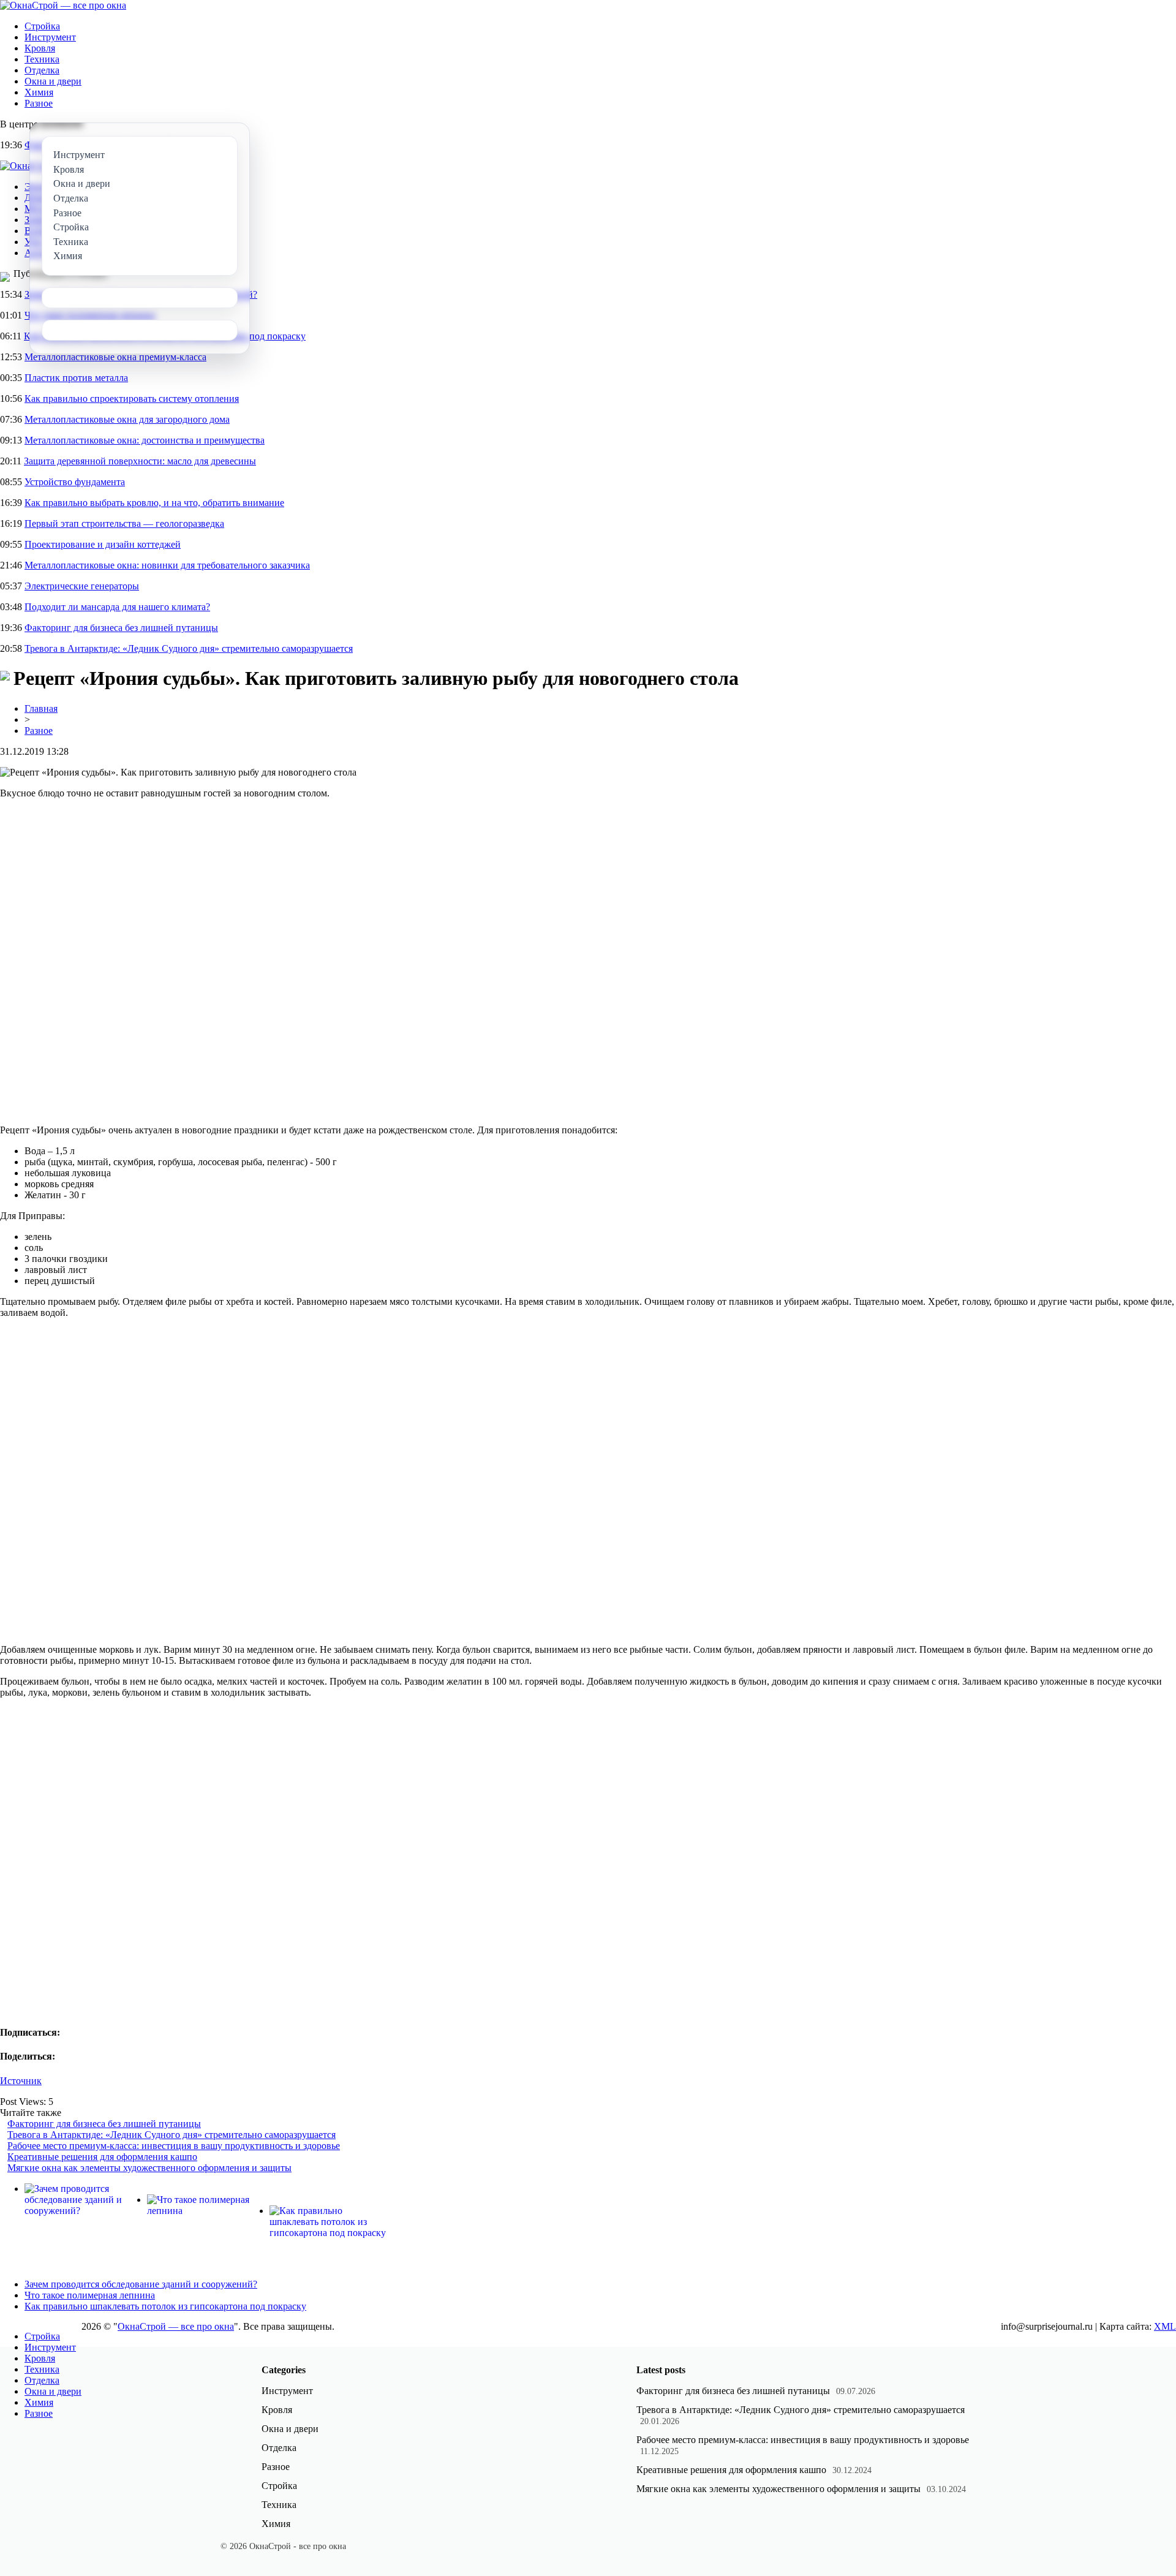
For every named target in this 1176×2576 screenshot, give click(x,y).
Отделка (42, 70)
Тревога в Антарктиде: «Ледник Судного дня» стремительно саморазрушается (189, 648)
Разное (39, 103)
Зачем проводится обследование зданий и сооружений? (141, 2284)
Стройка (42, 26)
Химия (39, 92)
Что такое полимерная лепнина (90, 2295)
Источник (21, 2081)
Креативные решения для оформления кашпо (102, 2157)
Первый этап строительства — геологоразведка (124, 523)
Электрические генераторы (82, 586)
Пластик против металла (76, 378)
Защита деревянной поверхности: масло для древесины (140, 461)
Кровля (40, 48)
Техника (42, 59)
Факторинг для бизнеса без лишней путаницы (121, 628)
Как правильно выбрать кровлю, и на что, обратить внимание (154, 503)
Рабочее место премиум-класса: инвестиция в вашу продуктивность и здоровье (174, 2146)
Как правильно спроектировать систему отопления (132, 398)
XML (1165, 2326)
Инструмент (50, 37)
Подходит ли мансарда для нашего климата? (117, 607)
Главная (41, 708)
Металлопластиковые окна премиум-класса (115, 357)
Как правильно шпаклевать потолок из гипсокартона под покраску (165, 2306)
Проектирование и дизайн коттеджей (103, 544)
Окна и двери (53, 81)
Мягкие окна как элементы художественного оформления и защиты (149, 2168)
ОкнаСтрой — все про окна (176, 2326)
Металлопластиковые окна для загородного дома (127, 419)
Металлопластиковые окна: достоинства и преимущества (145, 440)
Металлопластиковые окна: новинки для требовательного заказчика (167, 565)
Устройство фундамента (75, 482)
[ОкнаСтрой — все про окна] (63, 5)
